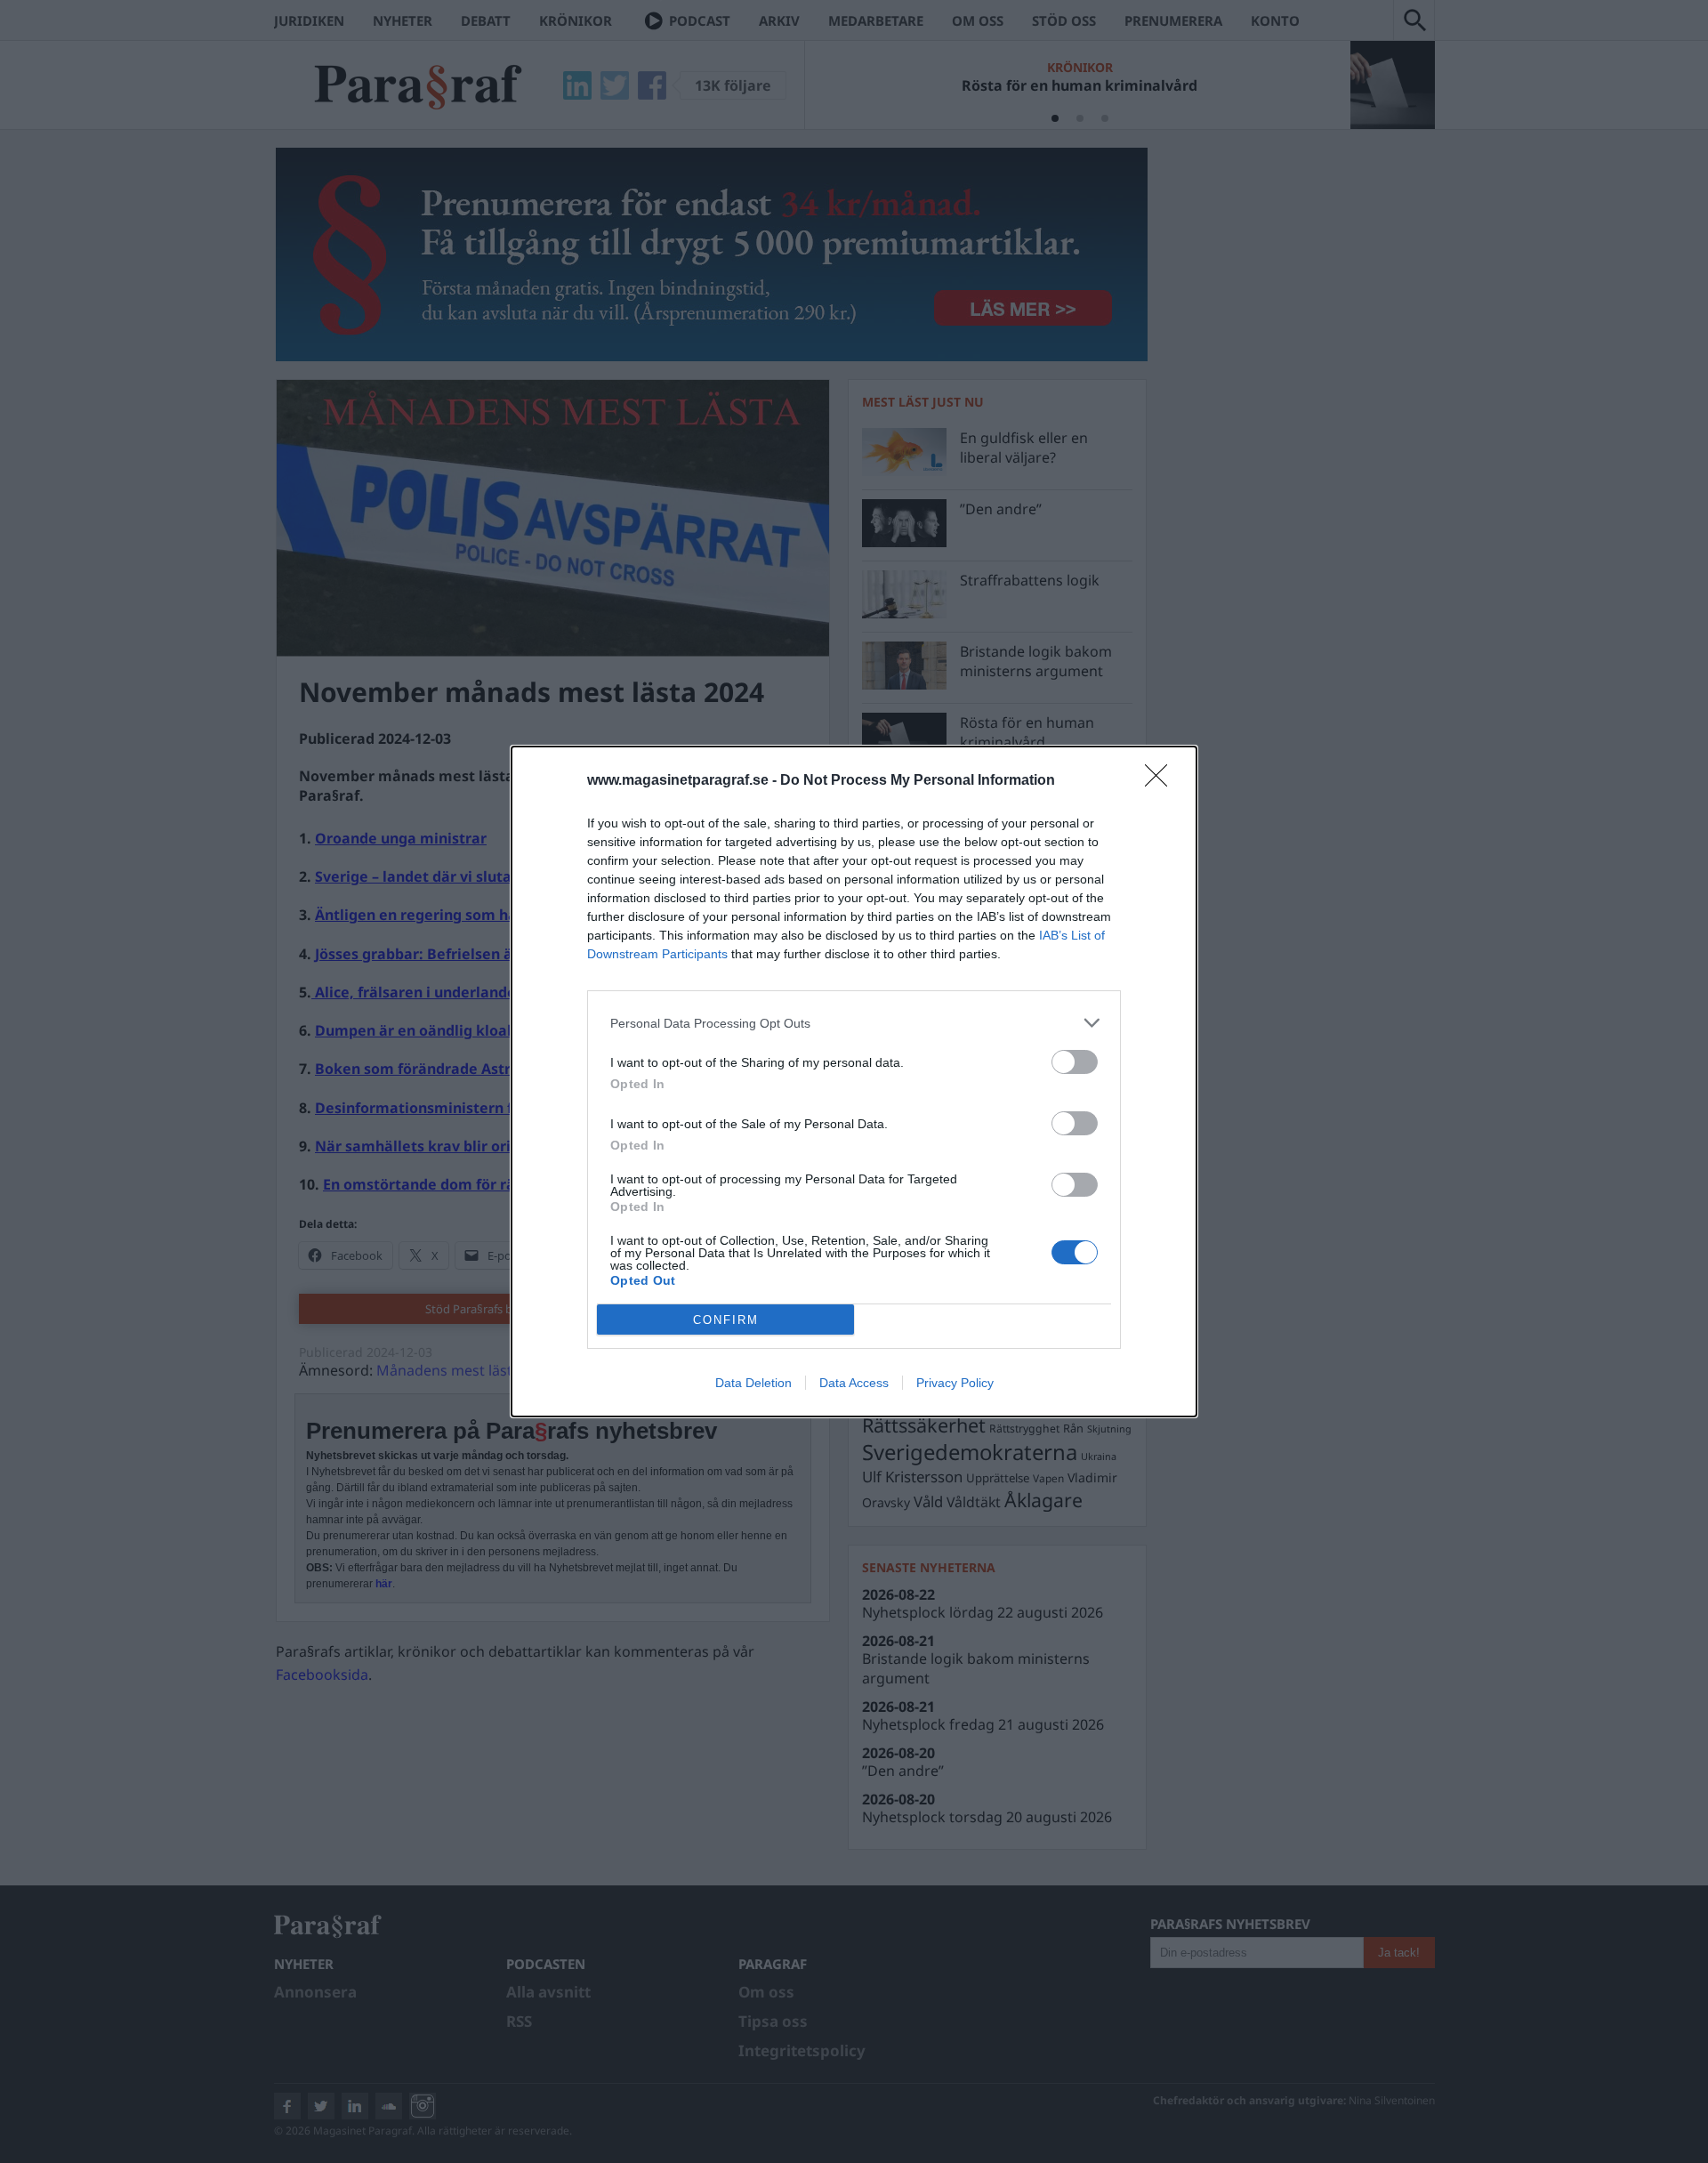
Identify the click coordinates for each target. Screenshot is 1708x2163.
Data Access (854, 1383)
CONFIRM (726, 1320)
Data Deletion (753, 1383)
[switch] (1075, 1062)
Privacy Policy (955, 1383)
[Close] (1162, 781)
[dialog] (854, 1081)
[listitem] (854, 1023)
